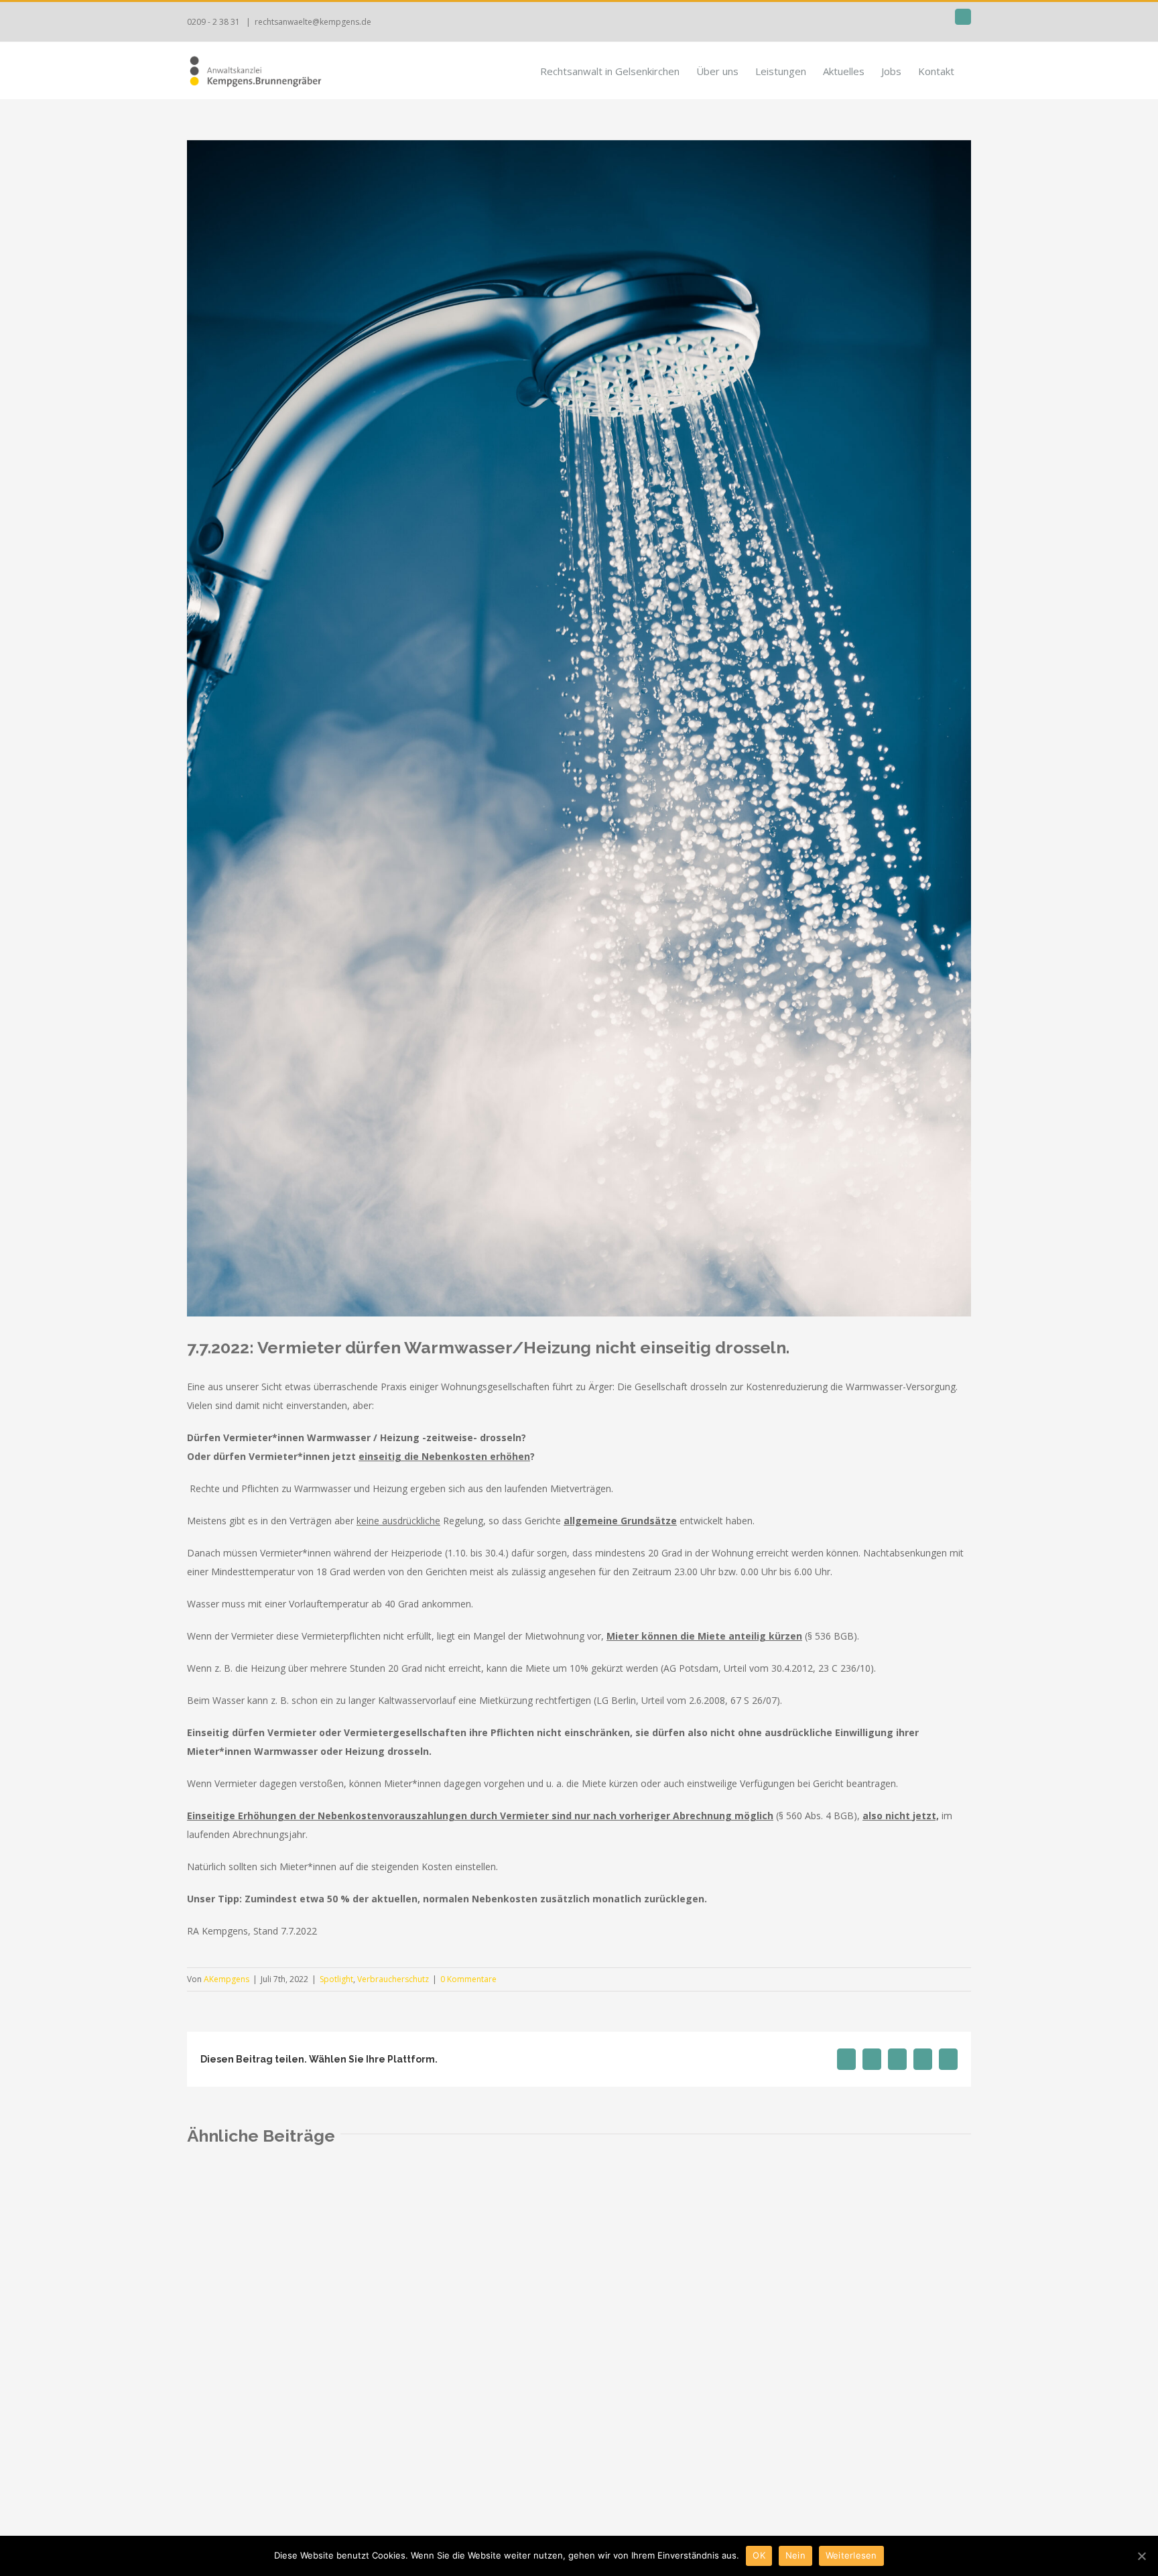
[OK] (1141, 2556)
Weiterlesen (851, 2555)
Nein (795, 2555)
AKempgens (227, 1979)
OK (759, 2555)
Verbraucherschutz (393, 1979)
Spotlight (336, 1979)
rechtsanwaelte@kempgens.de (313, 22)
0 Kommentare (468, 1979)
